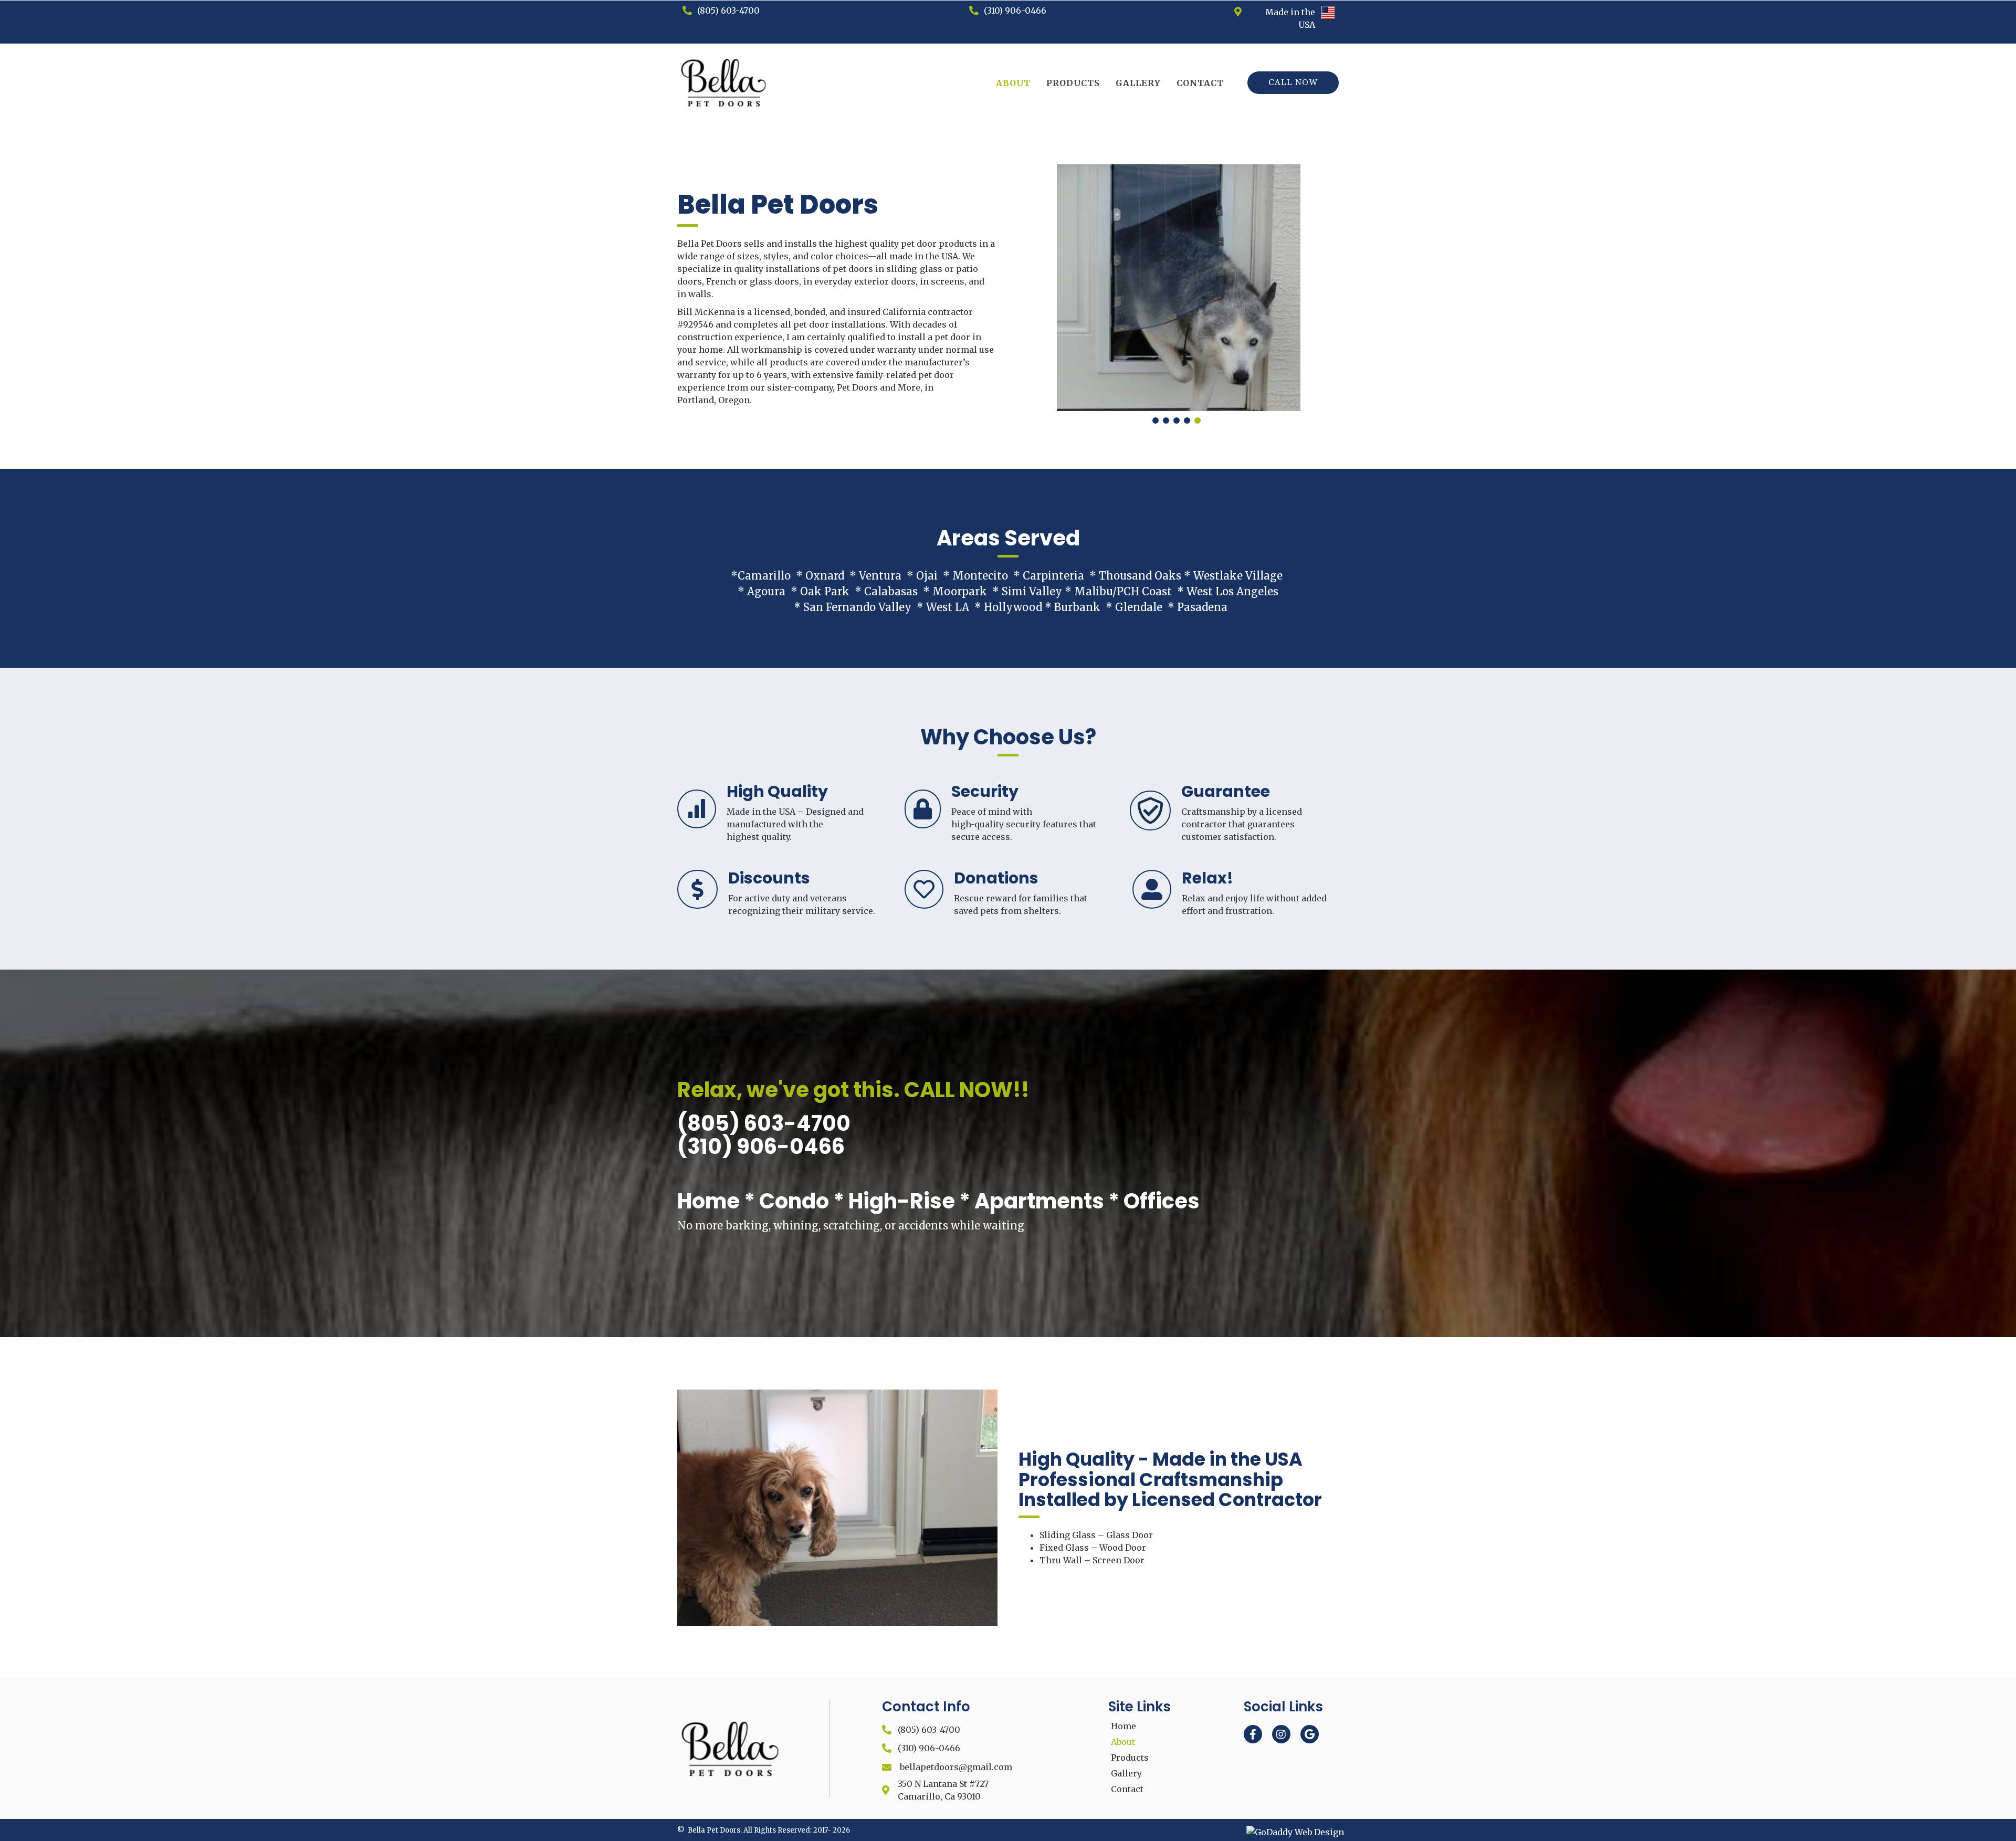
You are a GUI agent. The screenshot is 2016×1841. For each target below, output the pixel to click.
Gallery (1126, 1773)
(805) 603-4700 (728, 10)
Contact (1127, 1789)
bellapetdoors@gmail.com (956, 1767)
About (1123, 1742)
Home (1123, 1726)
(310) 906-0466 (1015, 10)
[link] (1013, 83)
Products (1130, 1758)
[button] (1293, 83)
